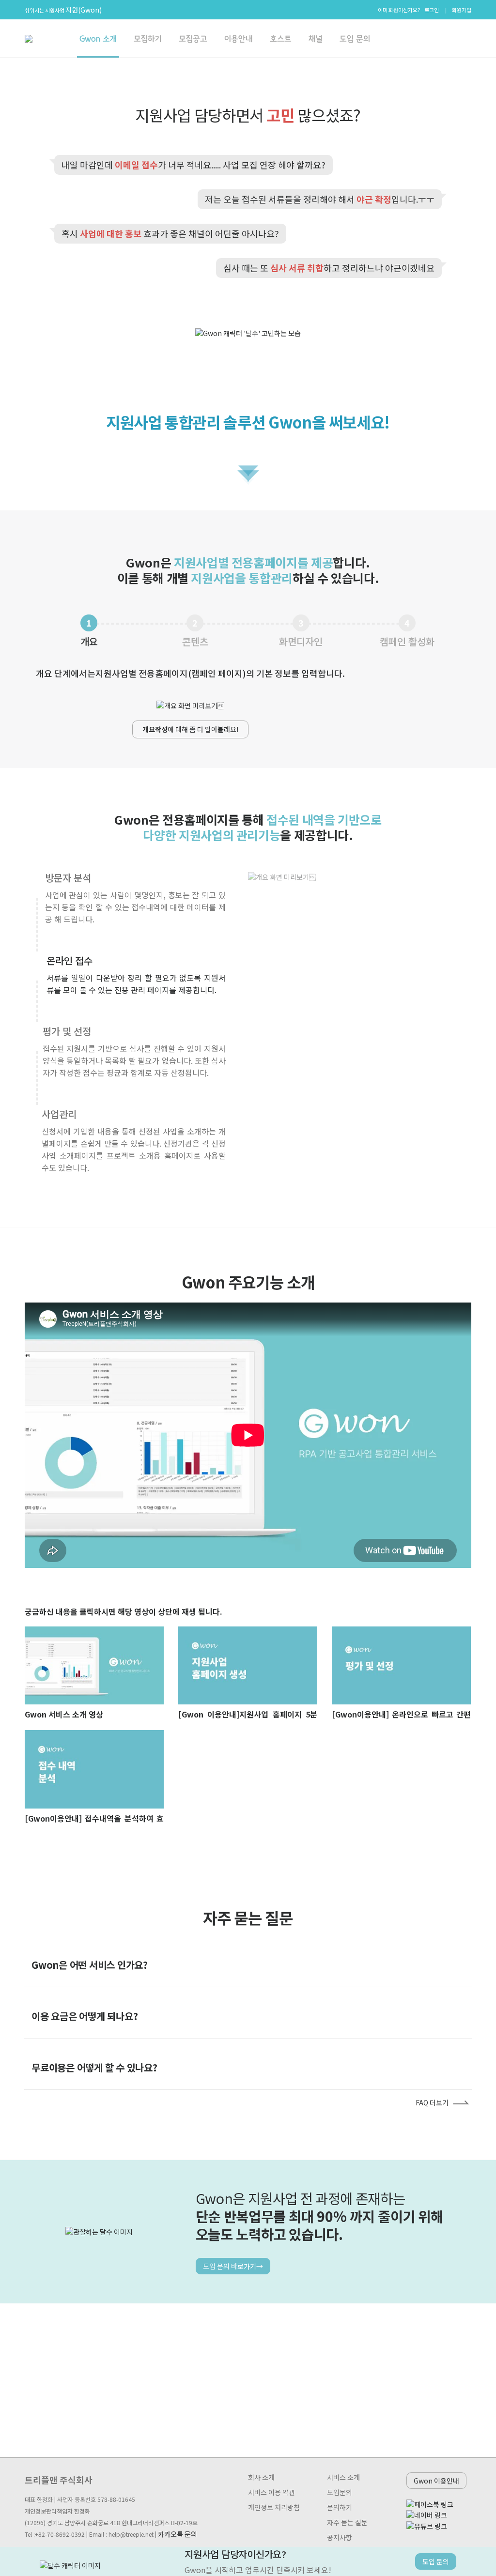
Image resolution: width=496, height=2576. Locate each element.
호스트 (281, 39)
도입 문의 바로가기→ (233, 2266)
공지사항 (340, 2537)
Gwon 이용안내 (436, 2481)
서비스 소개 (343, 2477)
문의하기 (340, 2507)
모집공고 (193, 39)
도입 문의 (355, 39)
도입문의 (340, 2492)
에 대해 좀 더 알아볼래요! (190, 729)
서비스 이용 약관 (271, 2492)
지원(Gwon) (84, 10)
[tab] (458, 1965)
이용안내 (239, 39)
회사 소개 (261, 2477)
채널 (316, 39)
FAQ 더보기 (432, 2102)
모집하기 (148, 39)
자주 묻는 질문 (347, 2522)
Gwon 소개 (98, 39)
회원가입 (462, 10)
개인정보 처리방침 (274, 2507)
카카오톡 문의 (178, 2534)
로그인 (432, 10)
